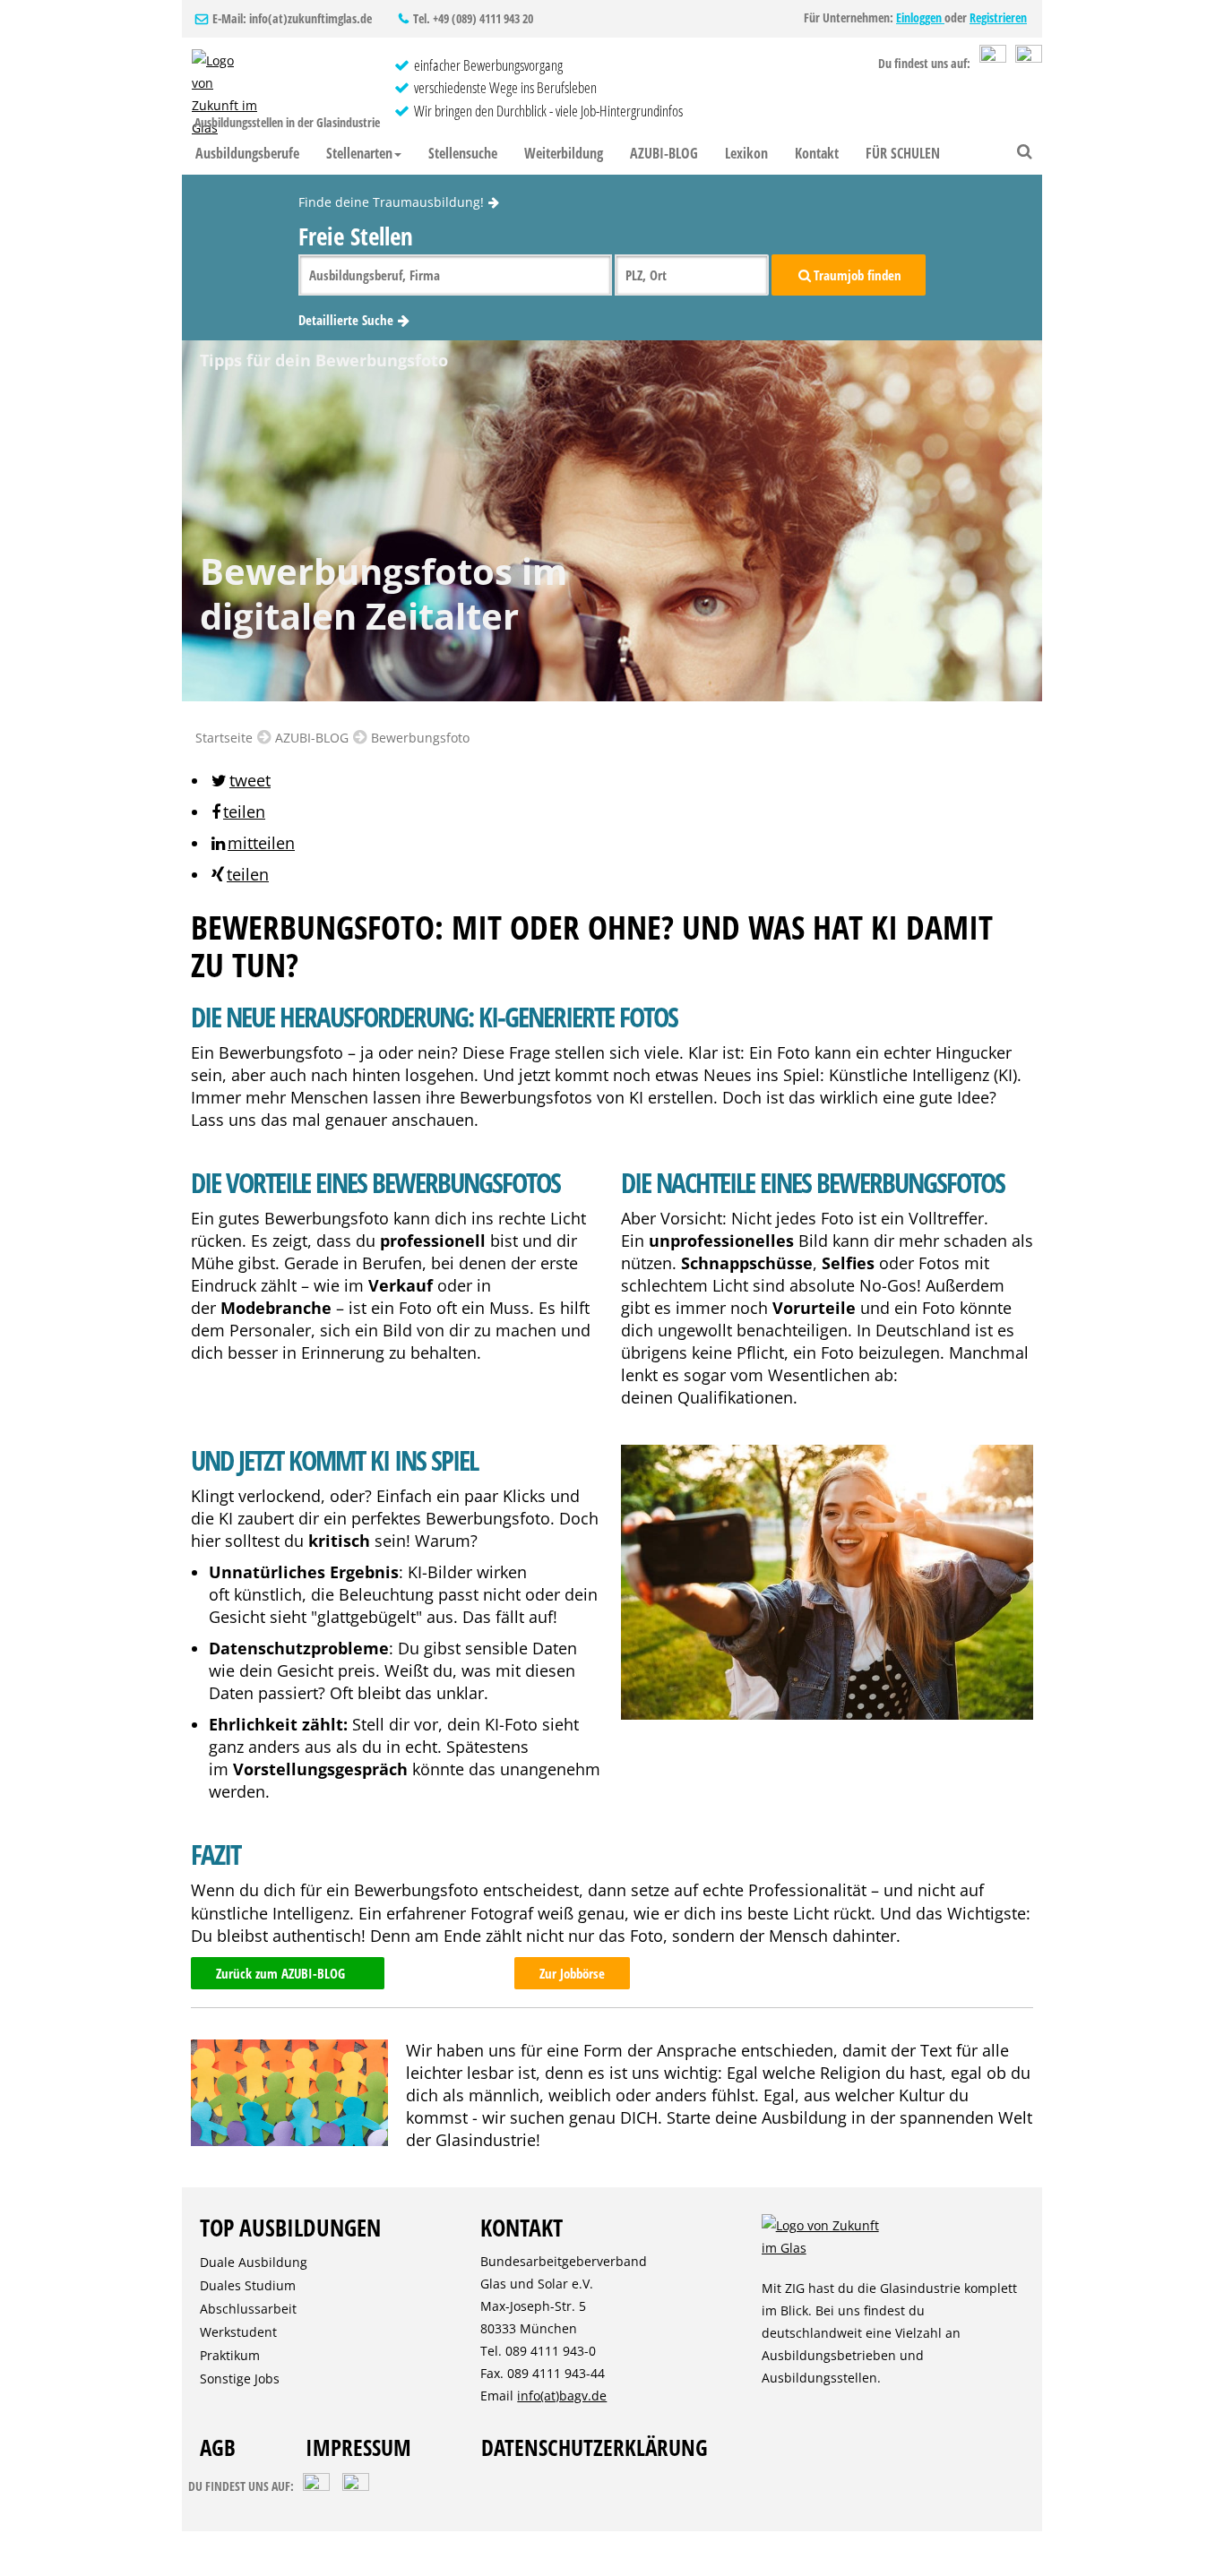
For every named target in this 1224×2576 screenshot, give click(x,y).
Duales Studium (248, 2285)
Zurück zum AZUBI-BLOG (280, 1973)
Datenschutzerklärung (595, 2447)
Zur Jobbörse (572, 1973)
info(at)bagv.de (562, 2396)
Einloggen (920, 17)
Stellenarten (359, 153)
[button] (240, 780)
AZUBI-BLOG (664, 153)
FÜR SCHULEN (903, 153)
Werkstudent (238, 2332)
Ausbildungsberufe (247, 153)
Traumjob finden (858, 275)
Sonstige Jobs (240, 2379)
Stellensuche (463, 153)
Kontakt (817, 153)
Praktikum (230, 2355)
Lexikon (746, 153)
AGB (218, 2447)
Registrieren (998, 17)
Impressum (358, 2447)
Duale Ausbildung (254, 2262)
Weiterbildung (564, 153)
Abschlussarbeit (248, 2309)
